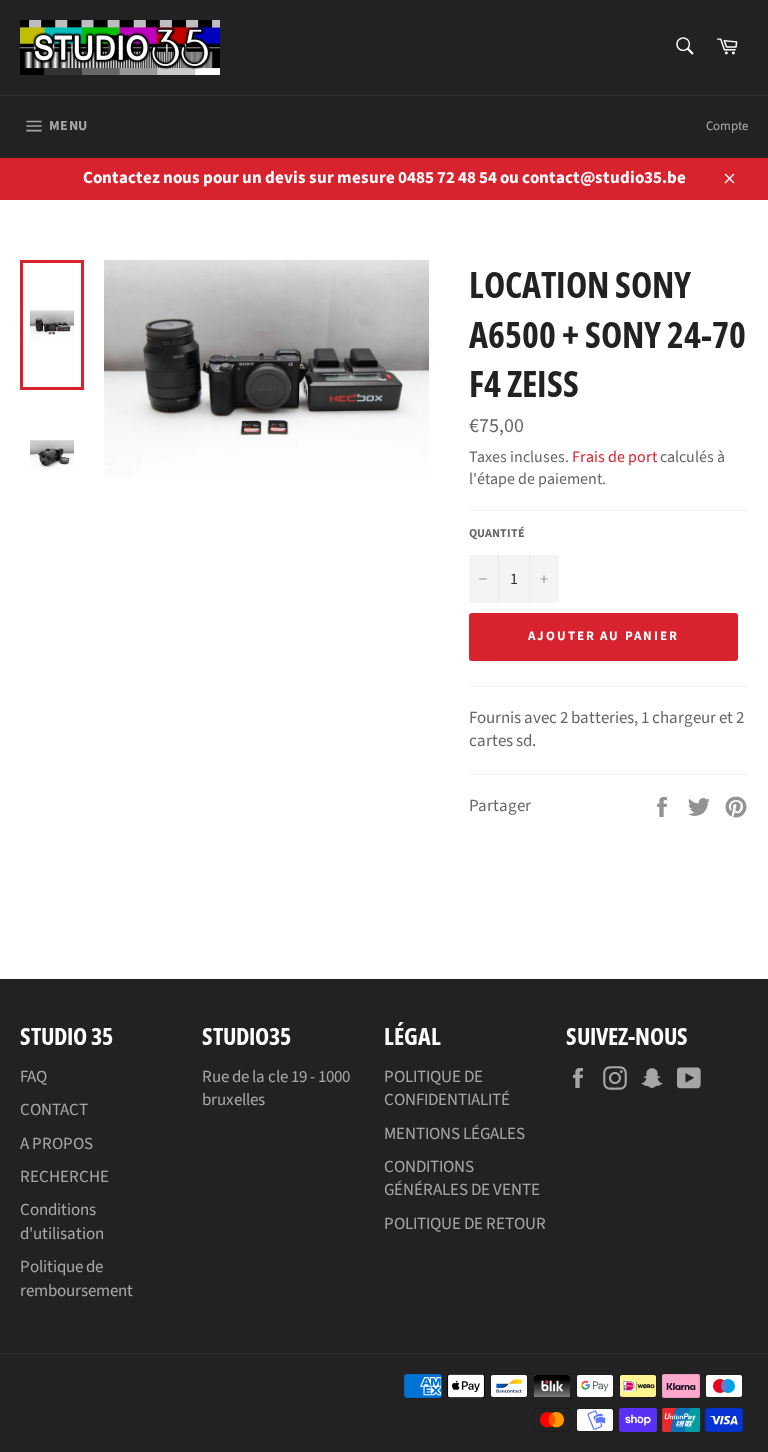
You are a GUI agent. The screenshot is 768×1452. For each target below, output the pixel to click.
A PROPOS (56, 1144)
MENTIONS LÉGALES (454, 1134)
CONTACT (54, 1110)
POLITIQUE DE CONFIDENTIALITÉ (447, 1088)
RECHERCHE (64, 1177)
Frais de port (614, 457)
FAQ (33, 1077)
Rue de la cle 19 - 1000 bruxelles (276, 1088)
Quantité (497, 534)
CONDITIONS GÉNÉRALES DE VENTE (462, 1178)
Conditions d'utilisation (62, 1221)
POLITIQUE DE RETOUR (465, 1224)
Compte (727, 126)
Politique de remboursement (76, 1278)
